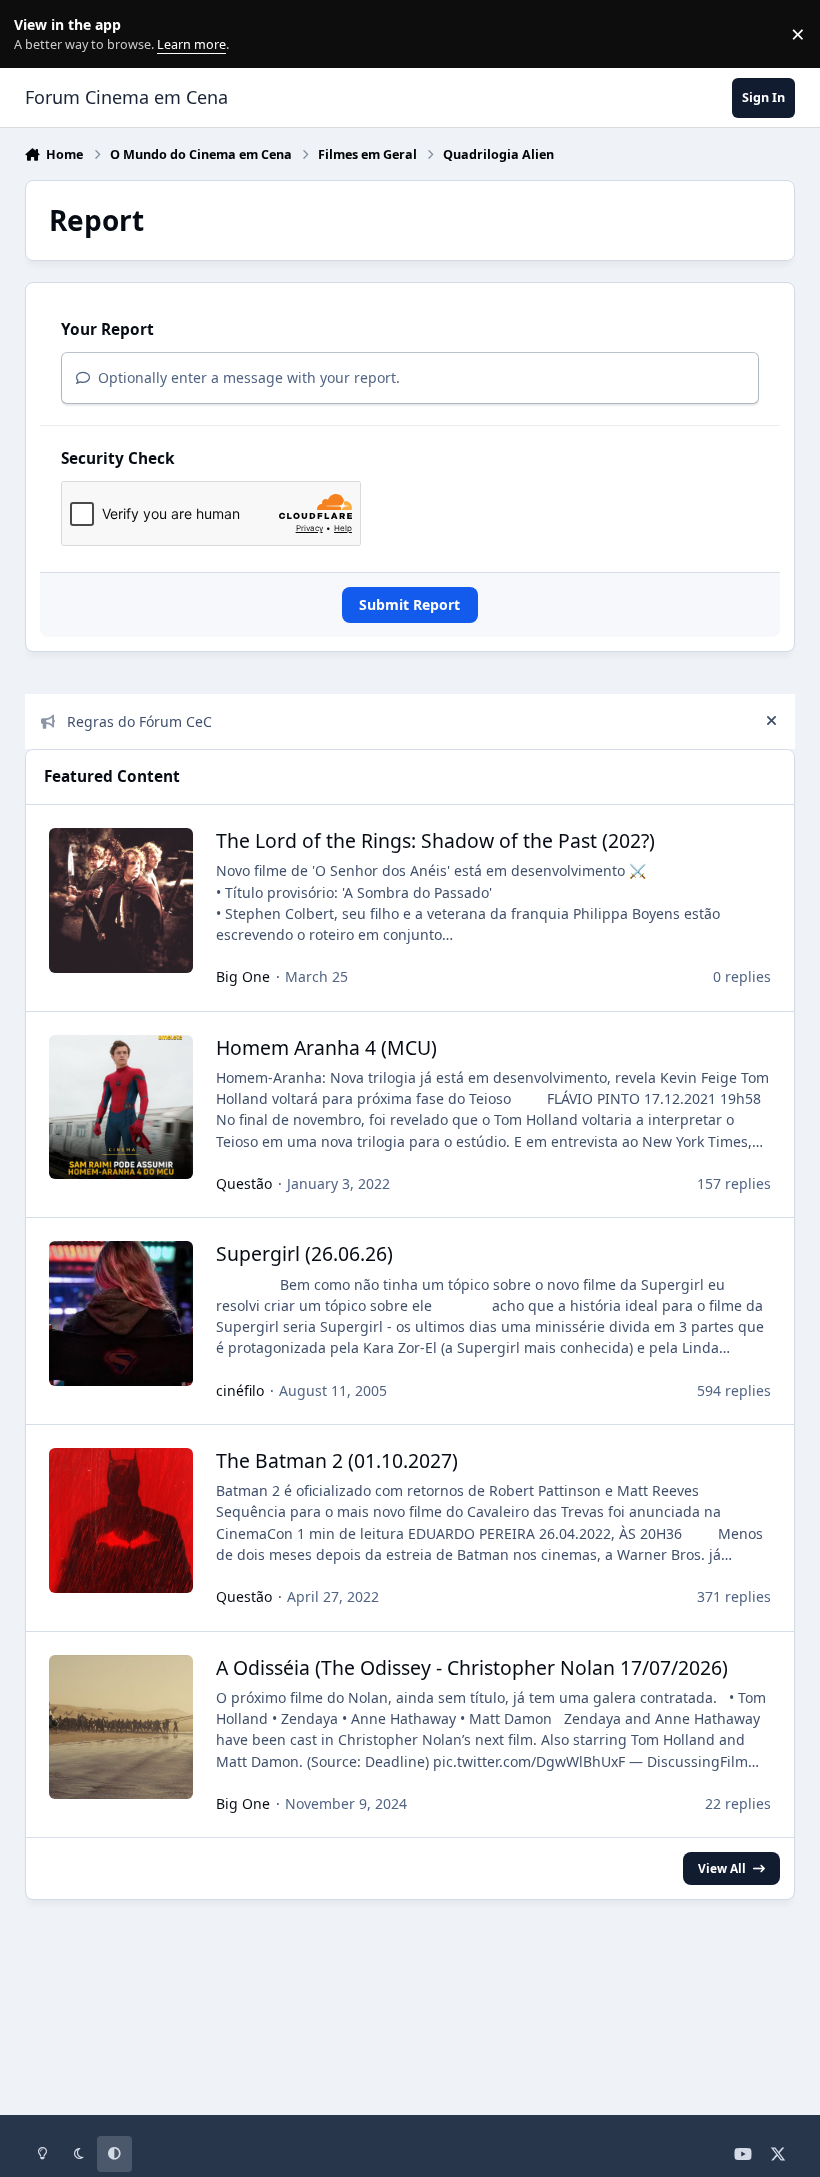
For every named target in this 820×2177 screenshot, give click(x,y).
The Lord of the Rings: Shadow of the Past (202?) (435, 840)
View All (722, 1868)
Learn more (38, 34)
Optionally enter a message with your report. (247, 377)
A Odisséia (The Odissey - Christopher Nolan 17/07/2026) (472, 1667)
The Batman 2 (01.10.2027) (337, 1460)
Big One (243, 976)
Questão (244, 1183)
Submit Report (409, 604)
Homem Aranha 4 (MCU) (326, 1047)
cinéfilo (240, 1390)
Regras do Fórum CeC (139, 721)
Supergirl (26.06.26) (304, 1253)
